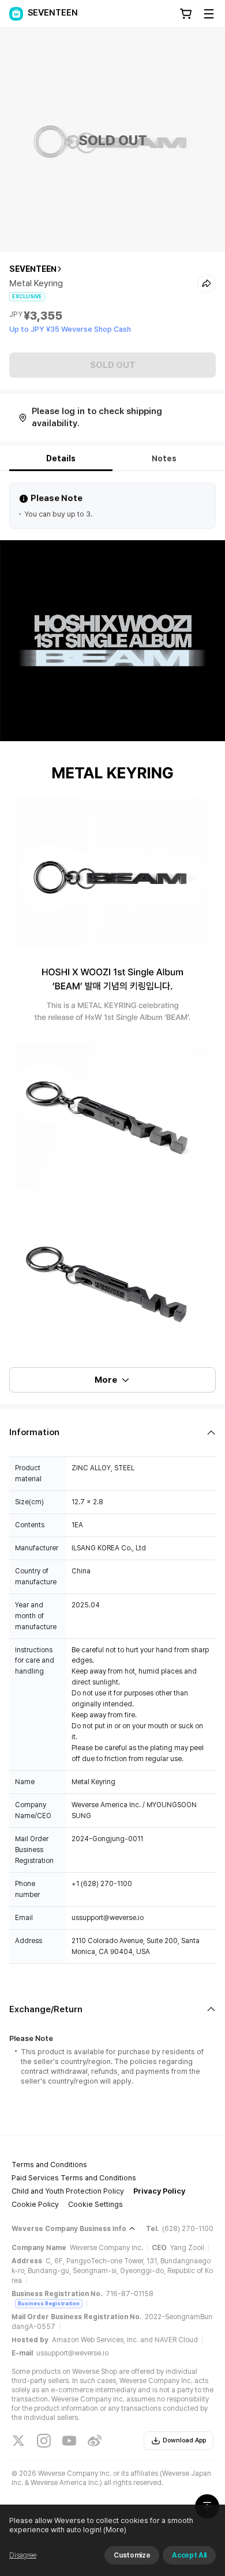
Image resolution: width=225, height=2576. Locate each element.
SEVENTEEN (33, 269)
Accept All (189, 2555)
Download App (184, 2440)
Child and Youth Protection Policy (68, 2191)
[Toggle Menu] (209, 14)
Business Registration (49, 2303)
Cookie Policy (35, 2204)
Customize (132, 2555)
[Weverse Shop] (16, 14)
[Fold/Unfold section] (112, 1433)
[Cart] (186, 14)
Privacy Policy (159, 2191)
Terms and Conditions (49, 2165)
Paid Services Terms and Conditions (74, 2178)
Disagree (23, 2555)
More (106, 1380)
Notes (164, 458)
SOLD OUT (113, 365)
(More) (115, 2530)
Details (61, 458)
